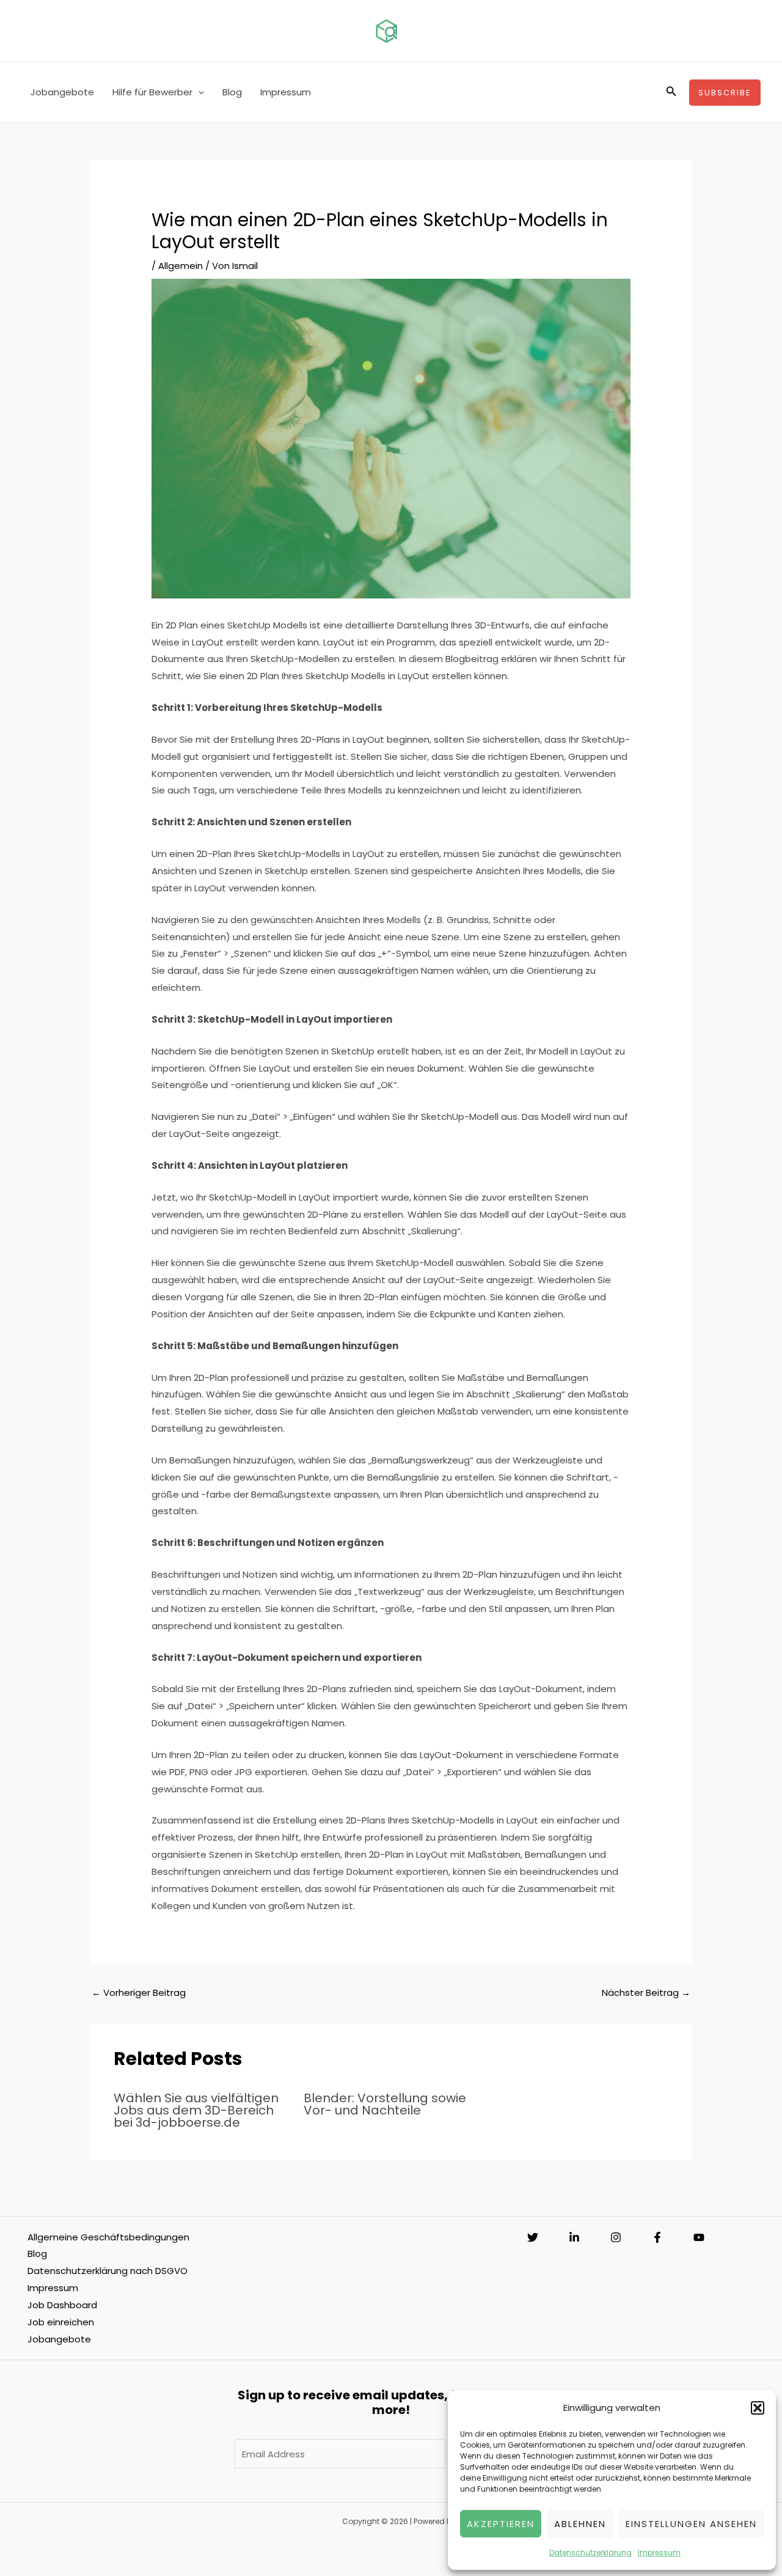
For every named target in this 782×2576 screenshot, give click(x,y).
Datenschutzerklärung (590, 2552)
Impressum (659, 2552)
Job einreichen (61, 2322)
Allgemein (181, 266)
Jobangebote (62, 92)
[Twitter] (533, 2237)
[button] (758, 2408)
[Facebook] (657, 2237)
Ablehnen (580, 2524)
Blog (232, 92)
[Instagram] (616, 2237)
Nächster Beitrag (646, 1993)
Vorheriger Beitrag (139, 1993)
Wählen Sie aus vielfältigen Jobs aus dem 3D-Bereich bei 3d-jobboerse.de (196, 2110)
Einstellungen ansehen (691, 2524)
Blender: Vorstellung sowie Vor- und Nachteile (385, 2104)
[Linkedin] (574, 2237)
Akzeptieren (501, 2524)
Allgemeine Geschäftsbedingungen (108, 2237)
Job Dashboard (62, 2305)
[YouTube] (699, 2237)
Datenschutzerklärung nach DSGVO (108, 2271)
